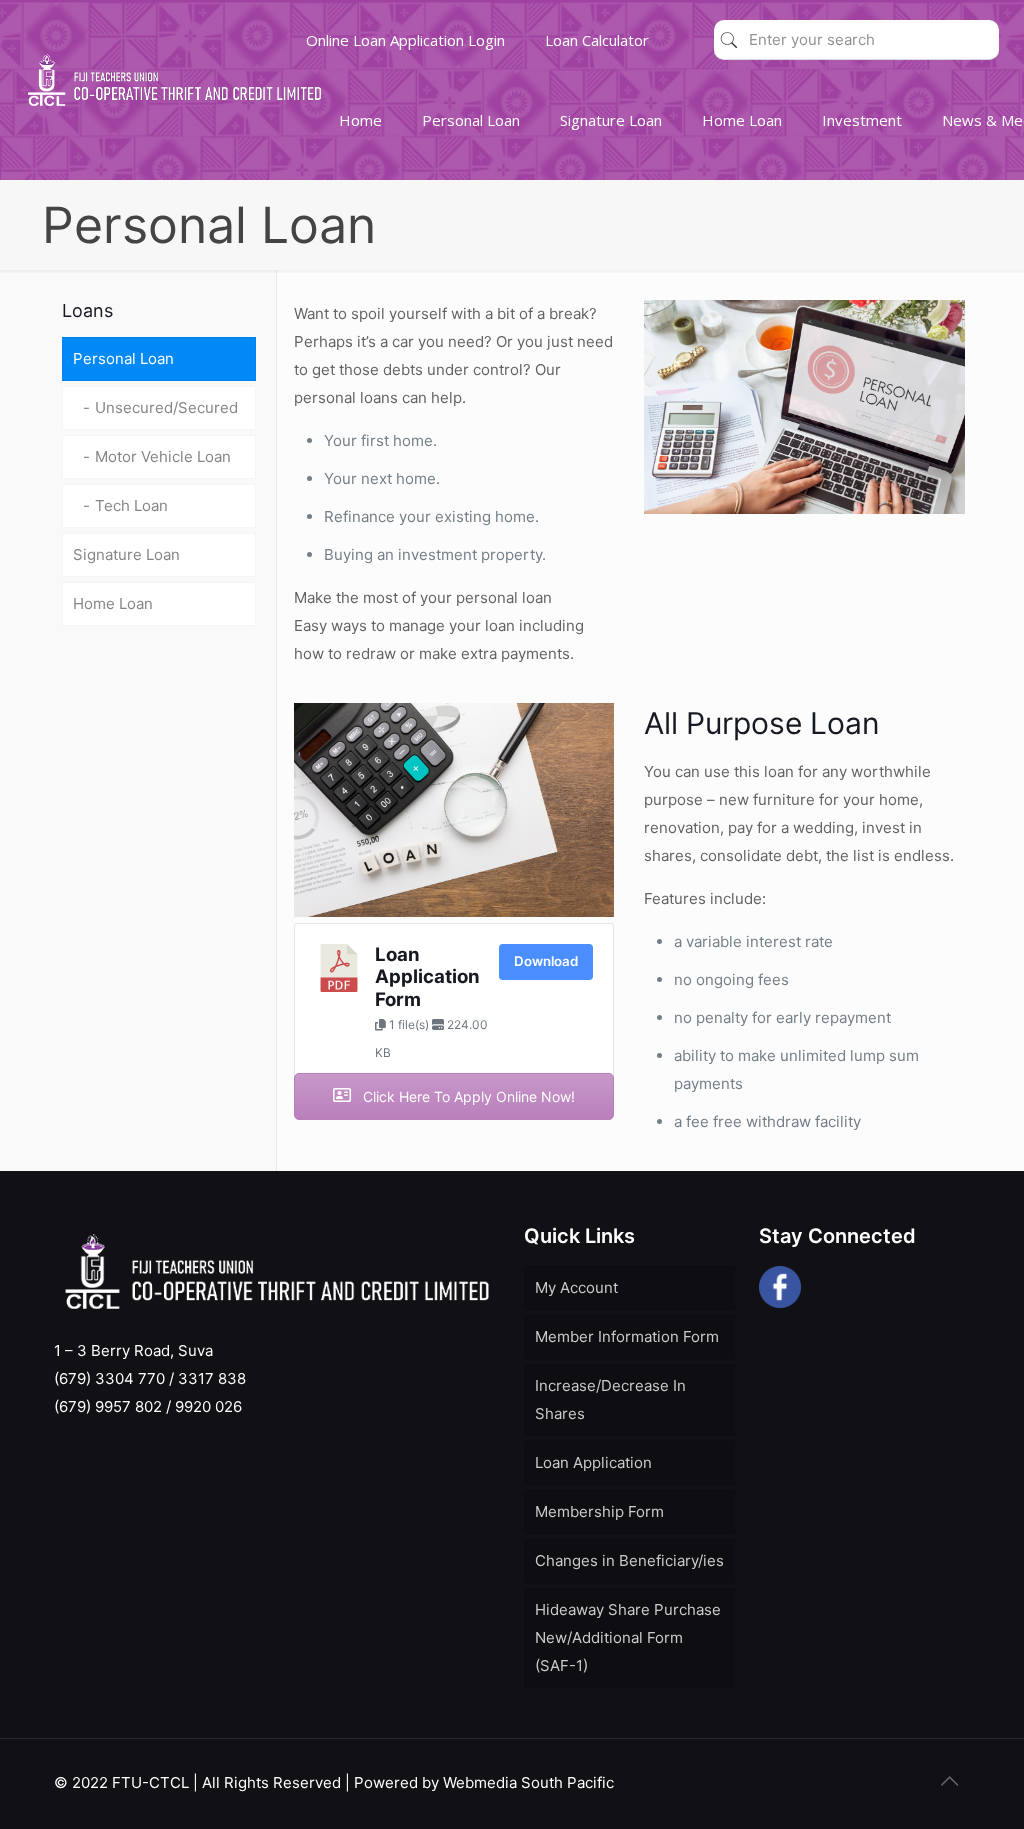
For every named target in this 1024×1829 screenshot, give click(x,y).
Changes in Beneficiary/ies (629, 1560)
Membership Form (599, 1511)
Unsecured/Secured (166, 407)
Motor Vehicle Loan (163, 456)
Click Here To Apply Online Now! (467, 1096)
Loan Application (593, 1462)
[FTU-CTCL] (174, 109)
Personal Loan (123, 358)
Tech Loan (131, 505)
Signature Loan (126, 554)
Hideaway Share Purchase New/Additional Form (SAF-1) (628, 1637)
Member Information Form (627, 1336)
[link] (471, 170)
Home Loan (113, 603)
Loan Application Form (427, 977)
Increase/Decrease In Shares (610, 1399)
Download (546, 961)
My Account (576, 1287)
